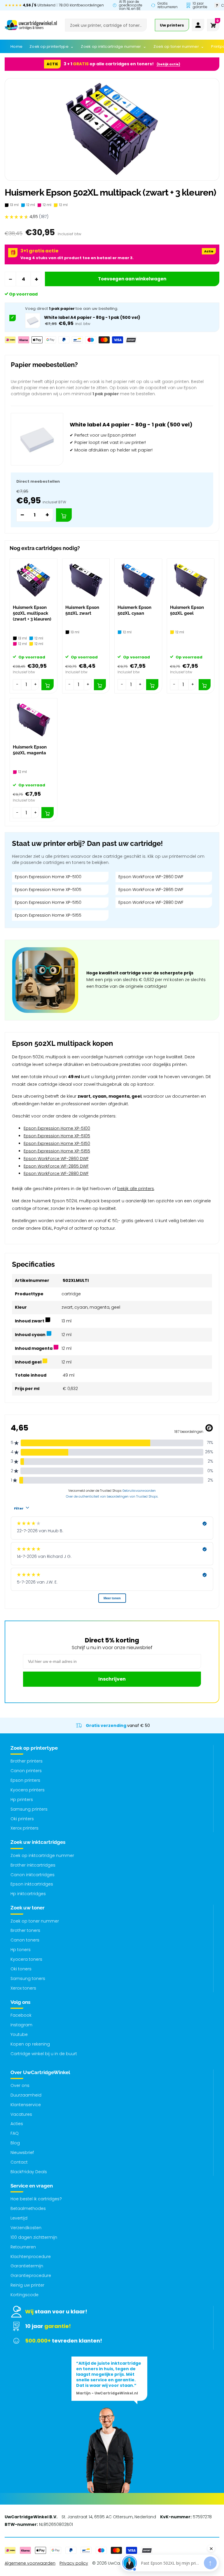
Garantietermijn (27, 2266)
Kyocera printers (28, 1790)
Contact (19, 2162)
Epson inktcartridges (32, 1884)
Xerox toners (23, 1988)
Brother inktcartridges (33, 1865)
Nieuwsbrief (22, 2152)
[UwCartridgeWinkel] (31, 25)
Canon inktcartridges (33, 1875)
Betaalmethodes (28, 2208)
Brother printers (27, 1761)
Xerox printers (24, 1828)
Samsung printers (29, 1809)
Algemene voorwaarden (30, 2563)
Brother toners (25, 1930)
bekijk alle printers (136, 1189)
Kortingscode (24, 2295)
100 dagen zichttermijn (34, 2237)
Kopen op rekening (30, 2044)
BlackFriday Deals (29, 2172)
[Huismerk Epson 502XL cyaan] (138, 580)
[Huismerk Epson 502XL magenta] (34, 720)
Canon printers (26, 1771)
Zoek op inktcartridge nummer (42, 1855)
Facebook (21, 2015)
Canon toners (25, 1940)
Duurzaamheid (26, 2095)
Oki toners (21, 1969)
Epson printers (25, 1780)
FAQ (15, 2133)
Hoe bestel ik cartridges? (36, 2199)
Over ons (20, 2085)
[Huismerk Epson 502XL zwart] (86, 580)
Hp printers (22, 1800)
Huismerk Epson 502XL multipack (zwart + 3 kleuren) (32, 613)
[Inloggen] (198, 25)
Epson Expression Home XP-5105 (48, 890)
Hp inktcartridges (28, 1894)
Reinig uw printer (27, 2285)
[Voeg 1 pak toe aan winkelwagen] (64, 515)
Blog (15, 2143)
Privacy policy (74, 2563)
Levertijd (19, 2218)
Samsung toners (28, 1978)
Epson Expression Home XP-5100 (48, 877)
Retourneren (23, 2247)
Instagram (21, 2025)
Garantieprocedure (31, 2275)
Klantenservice (26, 2105)
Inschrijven (112, 1679)
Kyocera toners (26, 1959)
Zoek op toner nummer (35, 1921)
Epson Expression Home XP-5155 (48, 915)
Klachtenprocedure (31, 2257)
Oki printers (22, 1819)
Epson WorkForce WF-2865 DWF (151, 890)
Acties (17, 2124)
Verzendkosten (26, 2228)
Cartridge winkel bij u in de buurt (44, 2054)
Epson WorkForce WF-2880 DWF (151, 902)
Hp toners (21, 1950)
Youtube (19, 2034)
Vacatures (21, 2114)
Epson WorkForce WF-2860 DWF (151, 877)
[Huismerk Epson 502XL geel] (191, 580)
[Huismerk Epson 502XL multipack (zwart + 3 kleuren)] (34, 580)
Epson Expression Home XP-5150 (48, 902)
